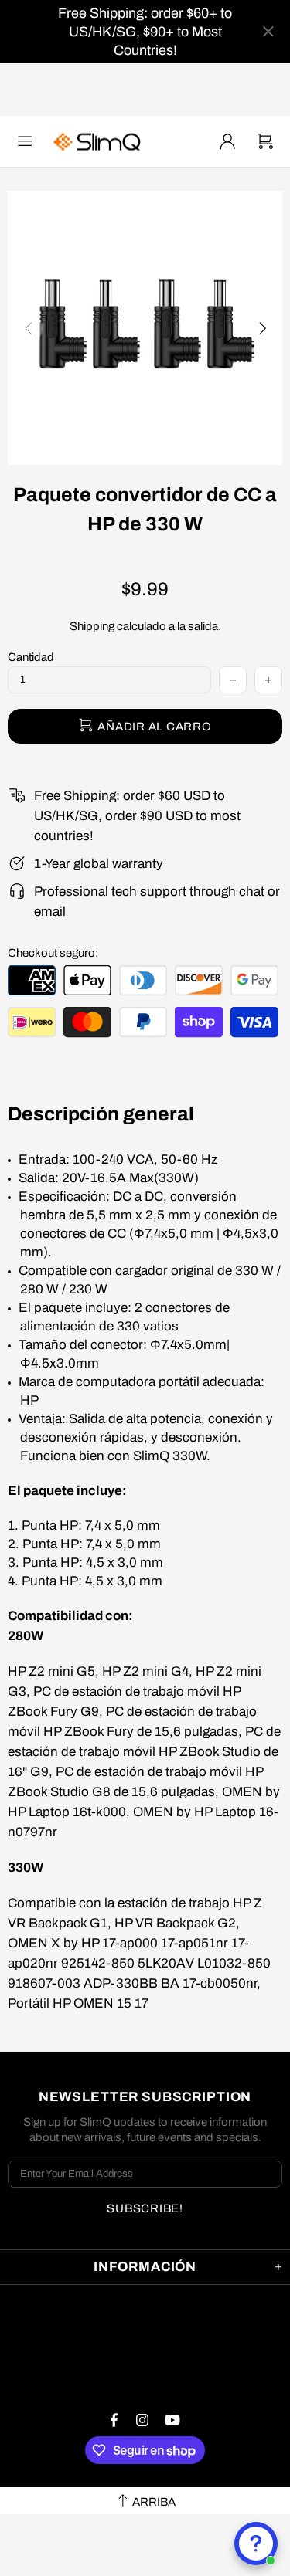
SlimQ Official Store (99, 142)
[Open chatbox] (256, 2544)
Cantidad (31, 657)
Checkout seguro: (53, 953)
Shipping (92, 626)
